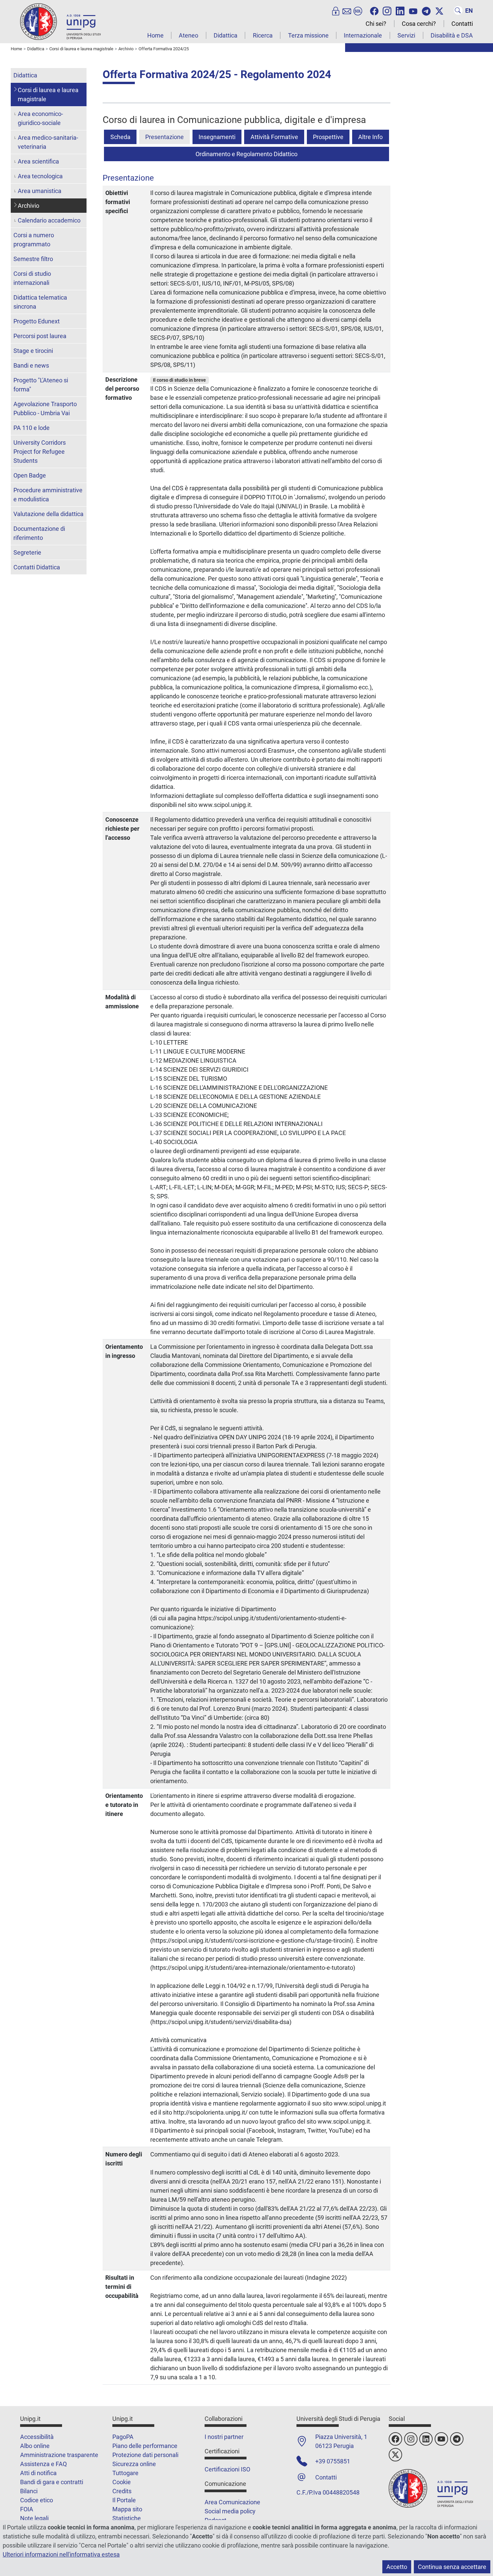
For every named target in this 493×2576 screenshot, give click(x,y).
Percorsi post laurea (40, 336)
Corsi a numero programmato (34, 240)
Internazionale (363, 35)
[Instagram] (387, 10)
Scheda (120, 137)
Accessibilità (37, 2437)
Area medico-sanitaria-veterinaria (48, 142)
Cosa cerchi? (419, 24)
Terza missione (308, 35)
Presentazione (165, 137)
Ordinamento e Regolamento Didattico (246, 154)
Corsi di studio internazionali (32, 278)
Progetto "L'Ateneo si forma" (41, 385)
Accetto (397, 2567)
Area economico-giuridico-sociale (40, 118)
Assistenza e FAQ (43, 2464)
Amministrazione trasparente (59, 2455)
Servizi (406, 35)
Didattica (226, 35)
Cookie (122, 2482)
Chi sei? (376, 24)
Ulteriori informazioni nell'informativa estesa (61, 2554)
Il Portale (124, 2500)
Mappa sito (127, 2509)
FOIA (27, 2509)
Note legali (34, 2518)
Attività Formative (274, 137)
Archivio (29, 206)
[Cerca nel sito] (458, 10)
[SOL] (358, 10)
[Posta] (347, 10)
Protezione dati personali (145, 2455)
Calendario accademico (49, 220)
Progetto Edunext (37, 321)
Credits (122, 2491)
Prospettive (328, 137)
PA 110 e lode (32, 428)
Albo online (35, 2446)
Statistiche (127, 2518)
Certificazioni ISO (227, 2469)
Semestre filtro (33, 259)
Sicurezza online (134, 2464)
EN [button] (469, 11)
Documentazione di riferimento (39, 533)
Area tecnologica (40, 176)
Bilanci (29, 2491)
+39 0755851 (333, 2461)
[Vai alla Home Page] (60, 21)
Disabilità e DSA (452, 35)
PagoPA (123, 2437)
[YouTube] (413, 10)
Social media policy (230, 2511)
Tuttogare (125, 2473)
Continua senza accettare (452, 2567)
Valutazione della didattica (48, 514)
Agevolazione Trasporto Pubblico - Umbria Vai (45, 409)
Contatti (462, 24)
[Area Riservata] (336, 10)
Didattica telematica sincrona (40, 302)
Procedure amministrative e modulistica (48, 495)
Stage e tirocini (33, 351)
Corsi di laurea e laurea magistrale (48, 95)
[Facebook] (374, 10)
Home (155, 35)
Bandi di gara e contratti (52, 2482)
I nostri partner (224, 2437)
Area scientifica (38, 161)
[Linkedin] (400, 10)
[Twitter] (439, 10)
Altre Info (370, 137)
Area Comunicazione (232, 2502)
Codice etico (37, 2500)
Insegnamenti (217, 137)
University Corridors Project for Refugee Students (40, 452)
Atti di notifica (38, 2473)
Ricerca (263, 35)
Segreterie (27, 552)
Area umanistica (40, 191)
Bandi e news (31, 365)
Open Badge (30, 475)
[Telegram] (426, 10)
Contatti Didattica (37, 567)
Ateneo (188, 35)
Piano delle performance (145, 2446)
